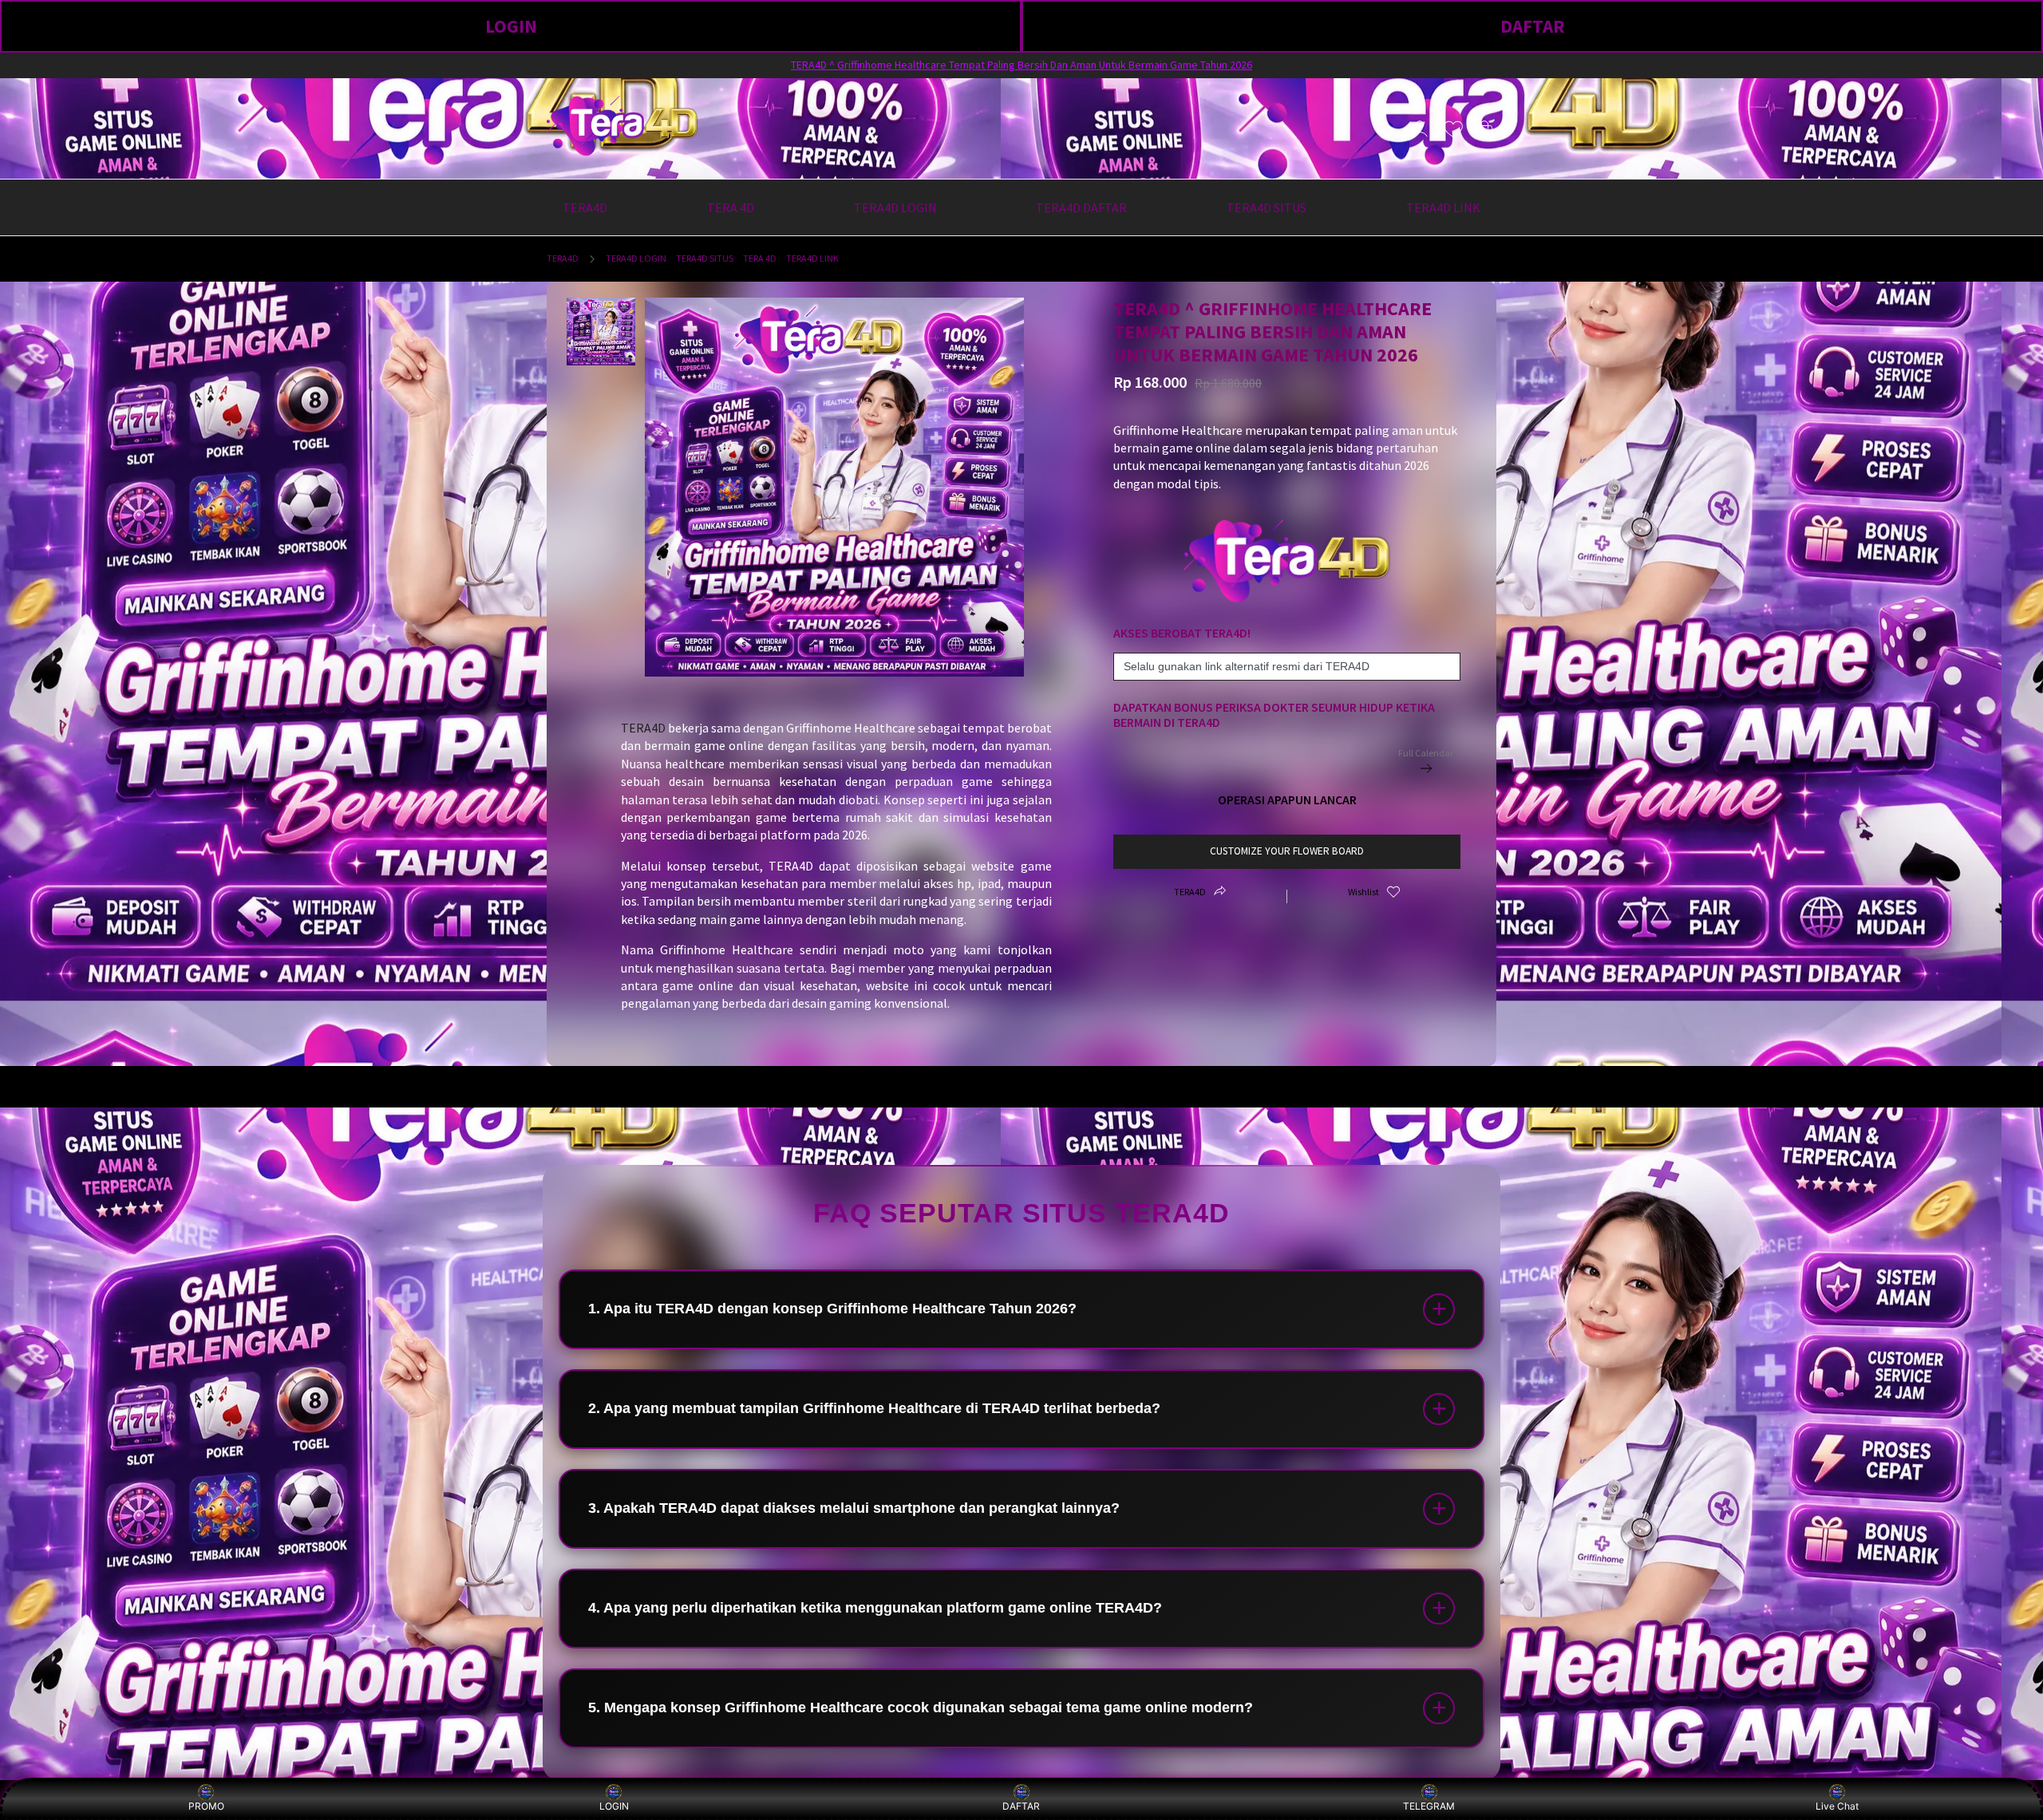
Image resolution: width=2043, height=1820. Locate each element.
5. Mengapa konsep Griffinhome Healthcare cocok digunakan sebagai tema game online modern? (921, 1707)
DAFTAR (1533, 26)
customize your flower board (1287, 851)
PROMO (206, 1806)
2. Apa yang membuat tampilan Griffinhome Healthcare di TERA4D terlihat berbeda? (874, 1408)
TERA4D (563, 258)
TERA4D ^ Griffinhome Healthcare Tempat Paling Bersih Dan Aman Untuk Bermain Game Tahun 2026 (1021, 65)
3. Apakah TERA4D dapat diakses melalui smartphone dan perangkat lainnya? (854, 1508)
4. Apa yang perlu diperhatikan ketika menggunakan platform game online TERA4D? (875, 1608)
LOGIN (511, 26)
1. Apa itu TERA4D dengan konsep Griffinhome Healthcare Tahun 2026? (832, 1309)
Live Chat (1837, 1806)
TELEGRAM (1429, 1806)
